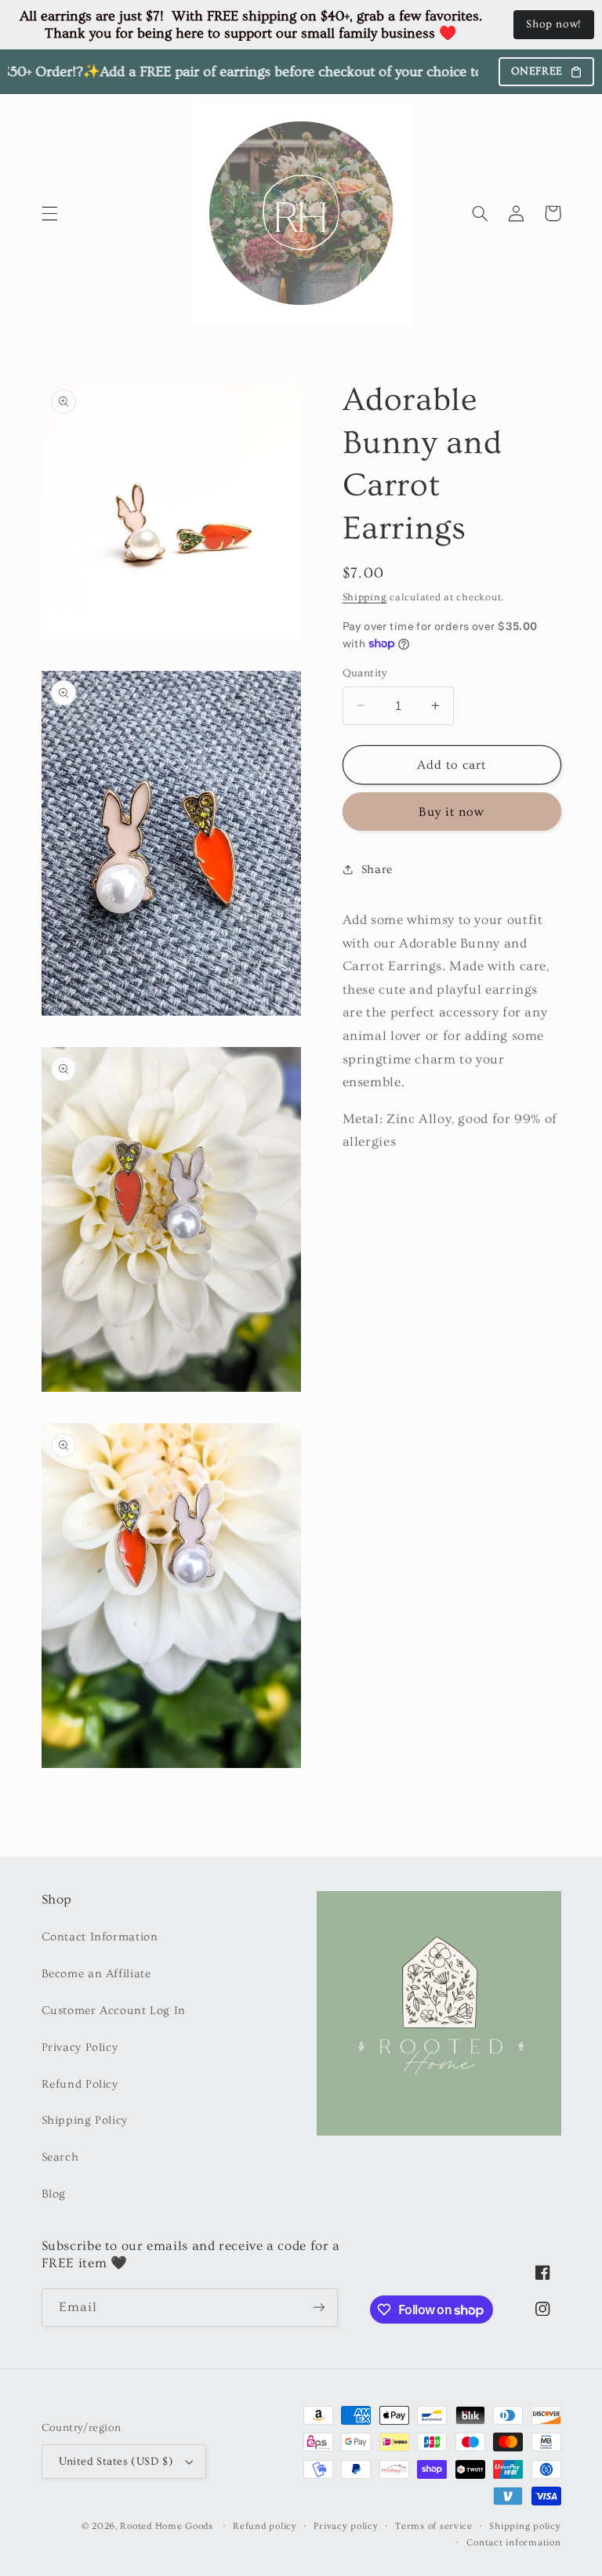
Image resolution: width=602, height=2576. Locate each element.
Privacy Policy (80, 2047)
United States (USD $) (116, 2462)
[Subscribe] (318, 2308)
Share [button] (377, 870)
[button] (49, 213)
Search (60, 2157)
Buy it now (452, 812)
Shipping (365, 597)
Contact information (514, 2543)
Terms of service (434, 2526)
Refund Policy (80, 2084)
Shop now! (554, 24)
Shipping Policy (85, 2120)
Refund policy (265, 2526)
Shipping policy (525, 2526)
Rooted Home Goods (167, 2526)
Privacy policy (346, 2526)
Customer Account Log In (114, 2011)
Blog (54, 2194)
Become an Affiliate (96, 1974)
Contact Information (100, 1937)
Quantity (365, 673)
